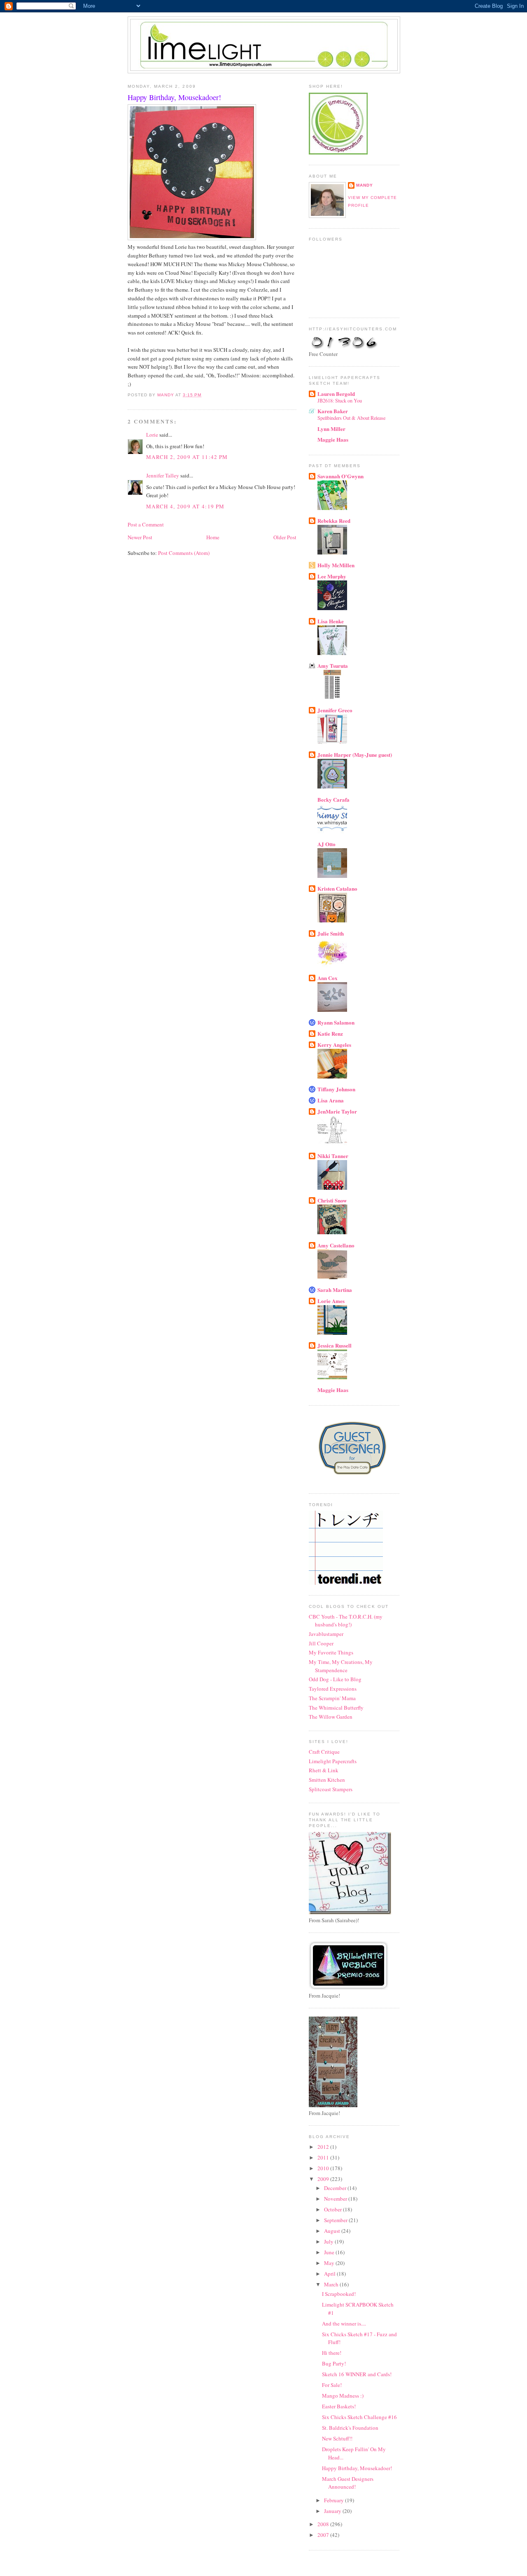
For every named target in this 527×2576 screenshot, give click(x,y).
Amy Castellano (336, 1245)
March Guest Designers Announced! (348, 2483)
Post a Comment (146, 524)
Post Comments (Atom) (184, 553)
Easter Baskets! (339, 2406)
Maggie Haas (333, 439)
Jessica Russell (335, 1345)
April (330, 2274)
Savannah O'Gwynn (340, 476)
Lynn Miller (331, 429)
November (336, 2199)
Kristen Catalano (337, 888)
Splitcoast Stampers (331, 1789)
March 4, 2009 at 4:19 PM (185, 506)
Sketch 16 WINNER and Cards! (357, 2374)
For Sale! (332, 2385)
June (330, 2252)
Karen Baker (333, 411)
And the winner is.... (344, 2323)
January (333, 2511)
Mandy (365, 185)
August (333, 2231)
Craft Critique (324, 1752)
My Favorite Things (331, 1652)
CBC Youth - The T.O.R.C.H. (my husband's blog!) (346, 1621)
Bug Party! (334, 2363)
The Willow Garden (331, 1717)
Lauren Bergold (336, 394)
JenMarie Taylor (337, 1111)
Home (213, 537)
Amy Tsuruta (333, 666)
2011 (324, 2157)
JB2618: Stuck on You (340, 400)
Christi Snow (332, 1200)
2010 (324, 2168)
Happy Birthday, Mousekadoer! (357, 2468)
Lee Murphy (332, 576)
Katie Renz (330, 1033)
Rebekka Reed (334, 521)
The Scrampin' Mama (332, 1698)
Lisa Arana (331, 1100)
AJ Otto (326, 844)
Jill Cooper (321, 1643)
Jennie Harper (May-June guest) (355, 755)
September (336, 2220)
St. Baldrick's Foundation (350, 2428)
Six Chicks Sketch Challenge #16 (359, 2417)
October (333, 2209)
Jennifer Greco (335, 710)
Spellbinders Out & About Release (351, 418)
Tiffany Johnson (336, 1089)
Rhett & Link (324, 1770)
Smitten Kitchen (327, 1780)
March (332, 2284)
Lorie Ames (331, 1301)
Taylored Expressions (333, 1689)
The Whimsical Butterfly (336, 1708)
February (335, 2500)
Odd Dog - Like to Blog (335, 1679)
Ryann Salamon (336, 1022)
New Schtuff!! (337, 2438)
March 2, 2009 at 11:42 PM (187, 457)
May (330, 2263)
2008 (324, 2524)
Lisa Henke (331, 621)
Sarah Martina (335, 1290)
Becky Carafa (333, 799)
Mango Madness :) (343, 2396)
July (329, 2241)
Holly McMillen (336, 565)
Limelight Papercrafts (333, 1761)
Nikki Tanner (333, 1156)
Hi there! (332, 2353)
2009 (324, 2179)
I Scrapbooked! (339, 2294)
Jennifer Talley (163, 475)
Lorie (152, 435)
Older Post (285, 537)
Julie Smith (331, 933)
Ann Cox (328, 978)
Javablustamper (326, 1634)
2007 (324, 2535)
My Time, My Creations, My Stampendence (341, 1666)
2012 (324, 2147)
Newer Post (140, 537)
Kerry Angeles (334, 1045)
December (336, 2188)
